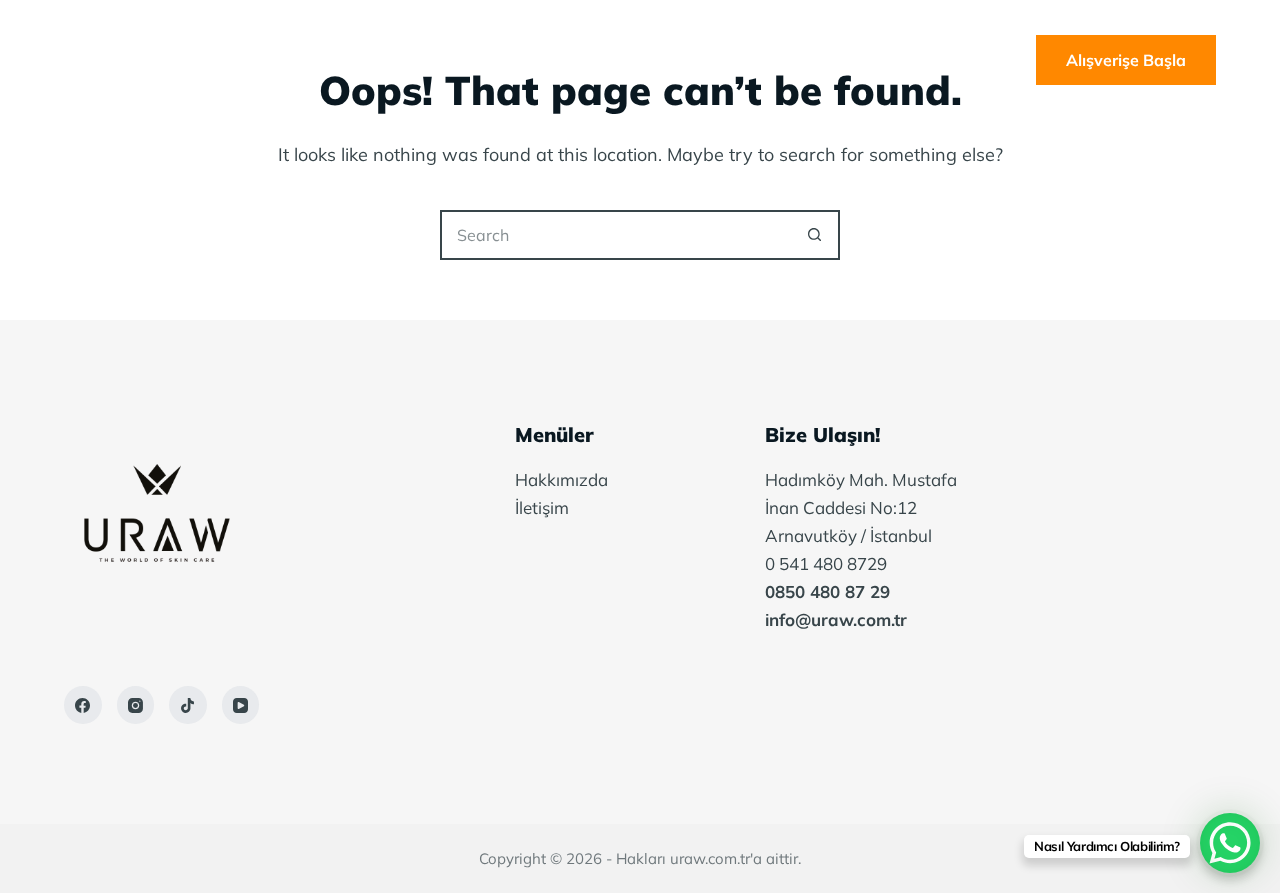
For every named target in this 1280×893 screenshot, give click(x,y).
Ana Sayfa (428, 60)
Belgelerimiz (724, 60)
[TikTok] (188, 705)
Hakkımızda (572, 60)
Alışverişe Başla (1126, 60)
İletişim (862, 60)
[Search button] (815, 235)
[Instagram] (136, 705)
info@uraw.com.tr (836, 619)
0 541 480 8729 (826, 563)
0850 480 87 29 (827, 591)
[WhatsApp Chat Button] (1230, 843)
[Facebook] (83, 705)
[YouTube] (241, 705)
